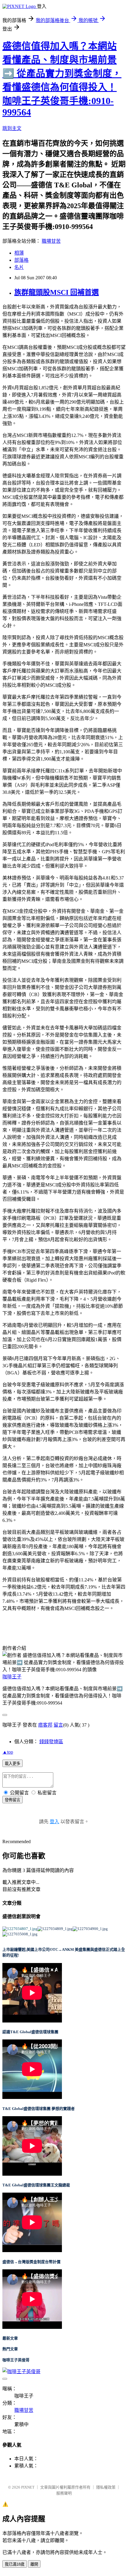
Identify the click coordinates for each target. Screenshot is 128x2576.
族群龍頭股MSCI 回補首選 (57, 292)
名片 (19, 267)
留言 (58, 1725)
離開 (34, 2564)
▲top (8, 1752)
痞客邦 (45, 1725)
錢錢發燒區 (51, 1742)
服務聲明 (64, 2493)
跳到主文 (12, 128)
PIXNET (28, 2487)
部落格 (21, 260)
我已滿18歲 (15, 2564)
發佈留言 (13, 1800)
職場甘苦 (51, 241)
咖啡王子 (12, 1677)
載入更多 (13, 1764)
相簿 (19, 253)
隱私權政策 (106, 2487)
